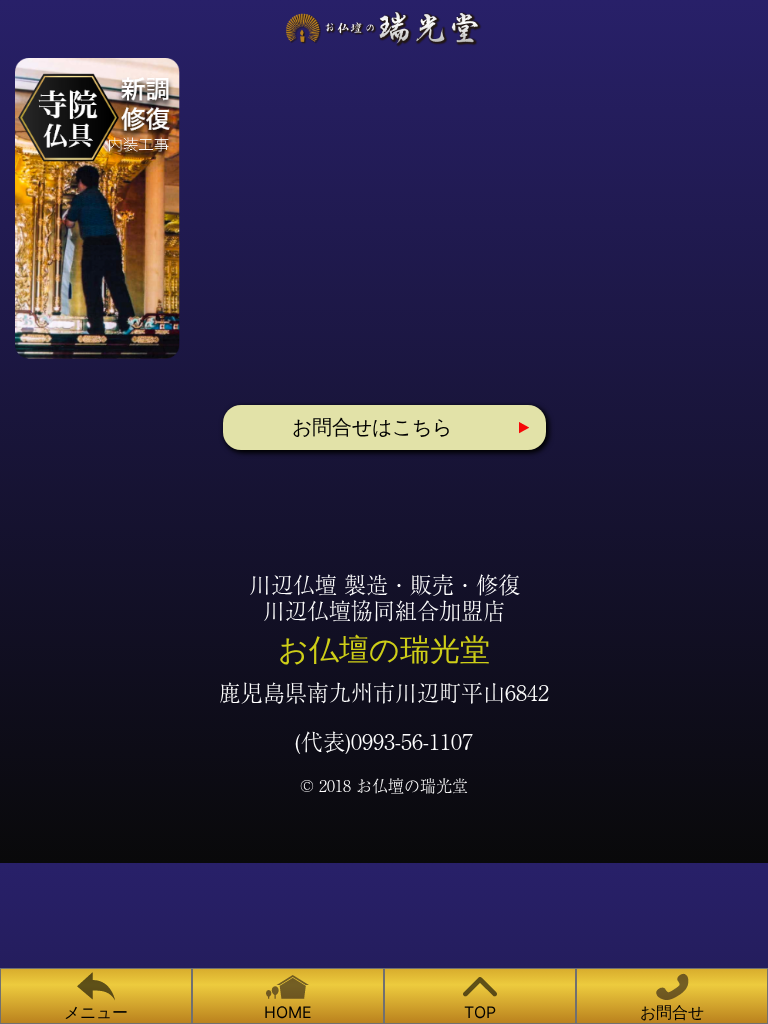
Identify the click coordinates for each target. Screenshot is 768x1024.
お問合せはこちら (372, 427)
